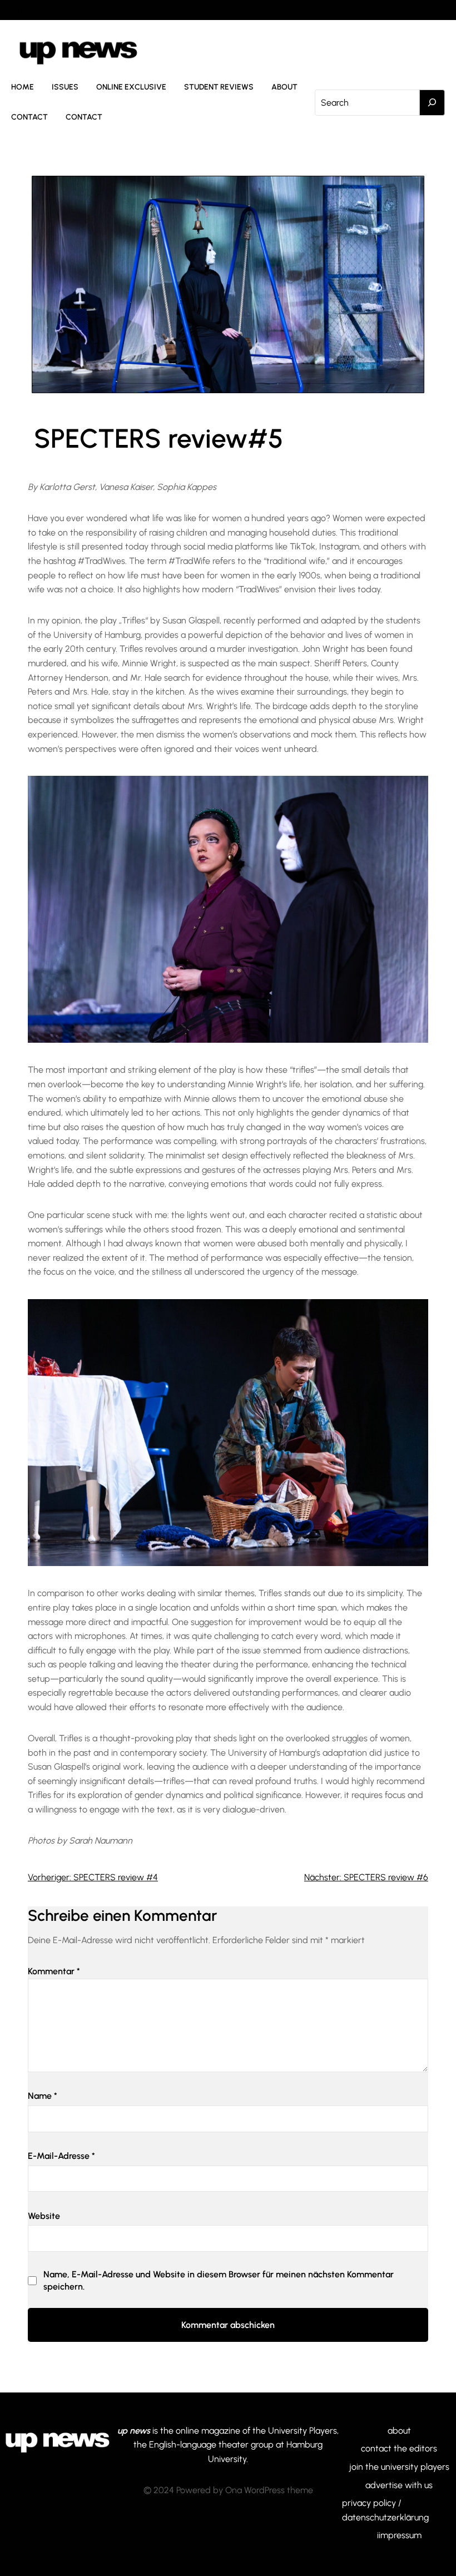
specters (255, 162)
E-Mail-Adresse (61, 2156)
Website (44, 2216)
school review (211, 162)
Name (43, 2096)
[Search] (432, 103)
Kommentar (54, 1971)
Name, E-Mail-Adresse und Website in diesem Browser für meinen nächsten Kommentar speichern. (219, 2280)
